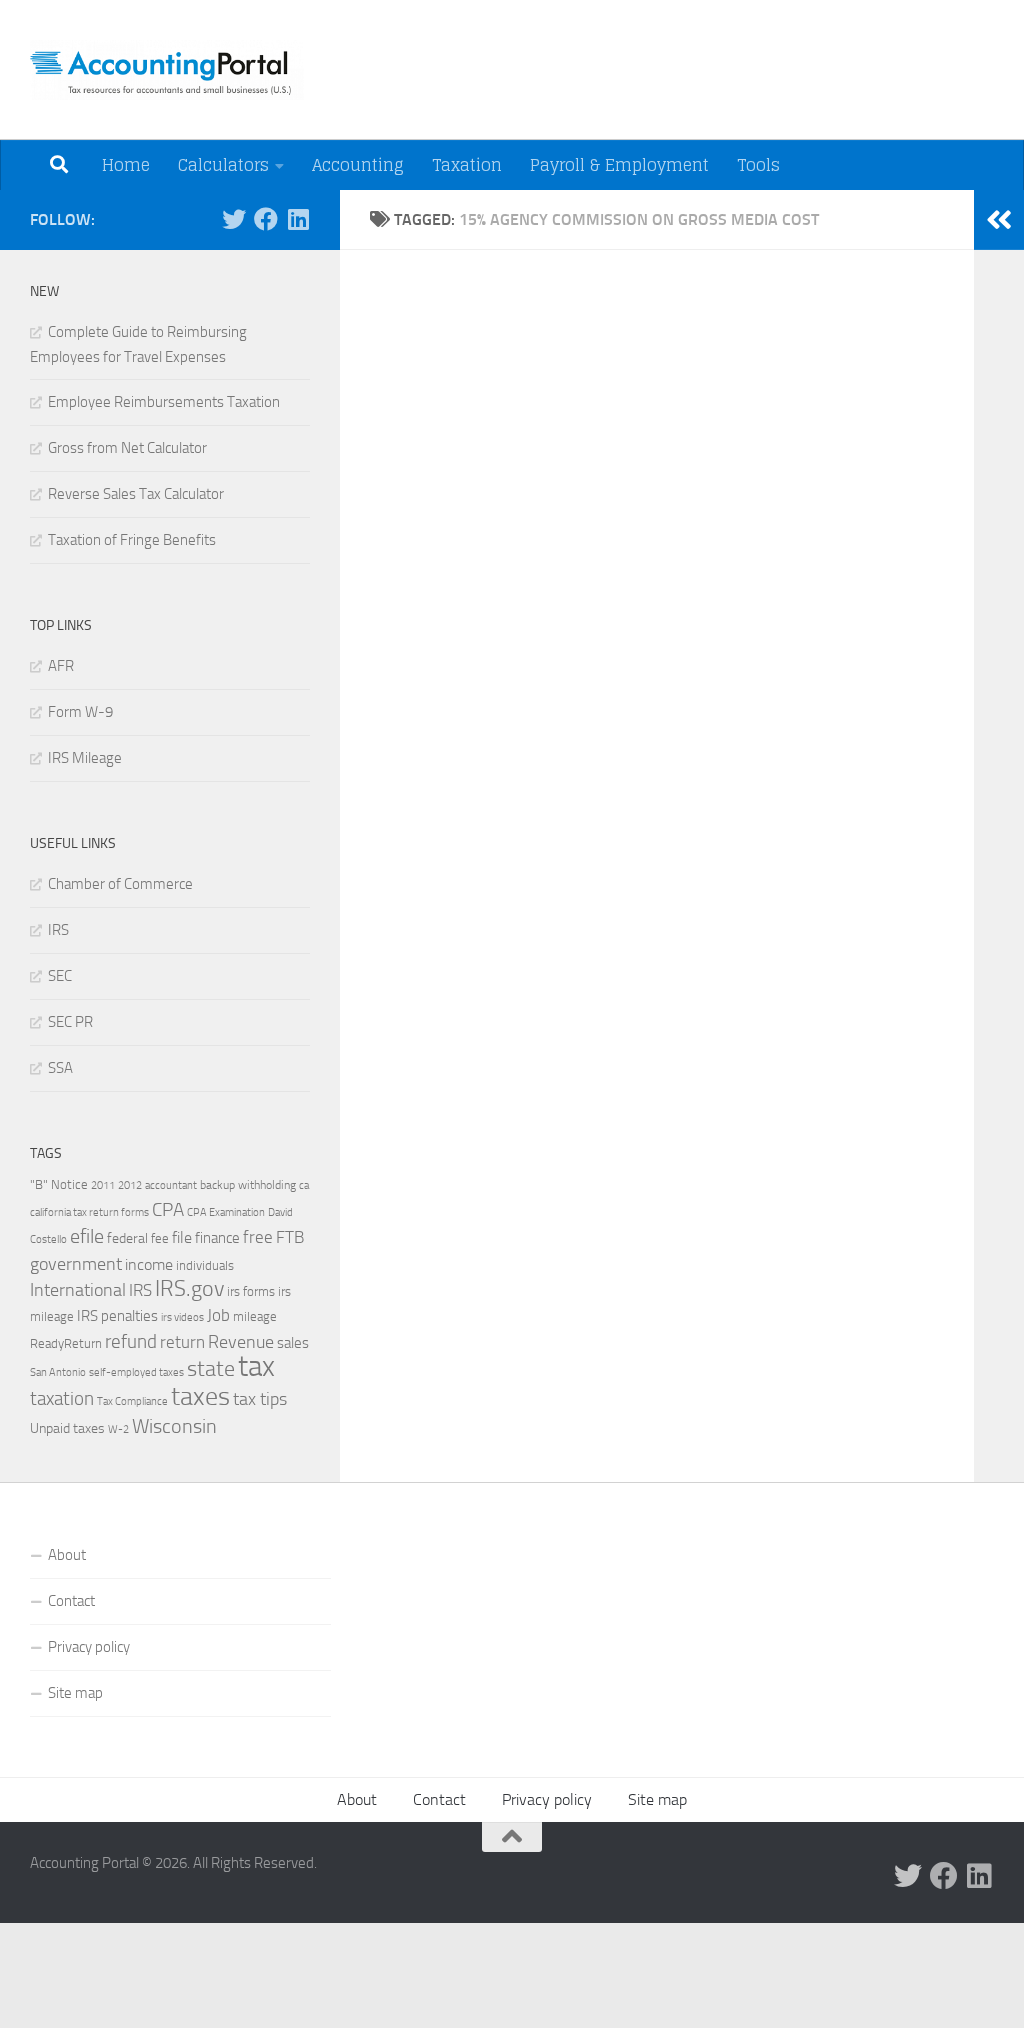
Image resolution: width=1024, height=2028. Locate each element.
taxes (200, 1396)
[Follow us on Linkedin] (298, 219)
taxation (62, 1398)
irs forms (251, 1291)
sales (293, 1343)
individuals (205, 1265)
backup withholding (248, 1185)
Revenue (241, 1342)
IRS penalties (117, 1316)
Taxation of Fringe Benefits (132, 540)
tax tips (260, 1399)
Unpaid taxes (67, 1428)
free (258, 1237)
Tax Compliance (132, 1401)
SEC (60, 976)
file (182, 1237)
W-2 (118, 1429)
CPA (168, 1209)
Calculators (223, 165)
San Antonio (58, 1372)
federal (127, 1238)
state (211, 1369)
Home (126, 165)
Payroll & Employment (619, 165)
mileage (255, 1316)
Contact (71, 1601)
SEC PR (70, 1022)
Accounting (358, 165)
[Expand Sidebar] (999, 220)
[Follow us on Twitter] (234, 219)
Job (218, 1315)
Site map (75, 1693)
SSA (60, 1068)
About (67, 1555)
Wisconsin (174, 1426)
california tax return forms (89, 1212)
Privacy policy (89, 1647)
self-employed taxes (136, 1372)
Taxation (467, 165)
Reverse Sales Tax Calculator (136, 494)
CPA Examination (226, 1212)
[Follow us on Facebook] (266, 219)
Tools (758, 165)
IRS (58, 930)
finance (217, 1238)
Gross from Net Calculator (127, 448)
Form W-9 (80, 712)
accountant (171, 1185)
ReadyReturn (66, 1343)
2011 (103, 1185)
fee (160, 1238)
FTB (290, 1237)
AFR (61, 666)
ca (304, 1185)
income (149, 1264)
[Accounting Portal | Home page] (167, 70)
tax (256, 1366)
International (78, 1290)
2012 (130, 1185)
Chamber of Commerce (120, 884)
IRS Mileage (85, 758)
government (76, 1264)
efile (87, 1236)
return (182, 1342)
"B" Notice (59, 1184)
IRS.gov (189, 1288)
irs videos (182, 1317)
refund (131, 1341)
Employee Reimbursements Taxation (164, 402)
